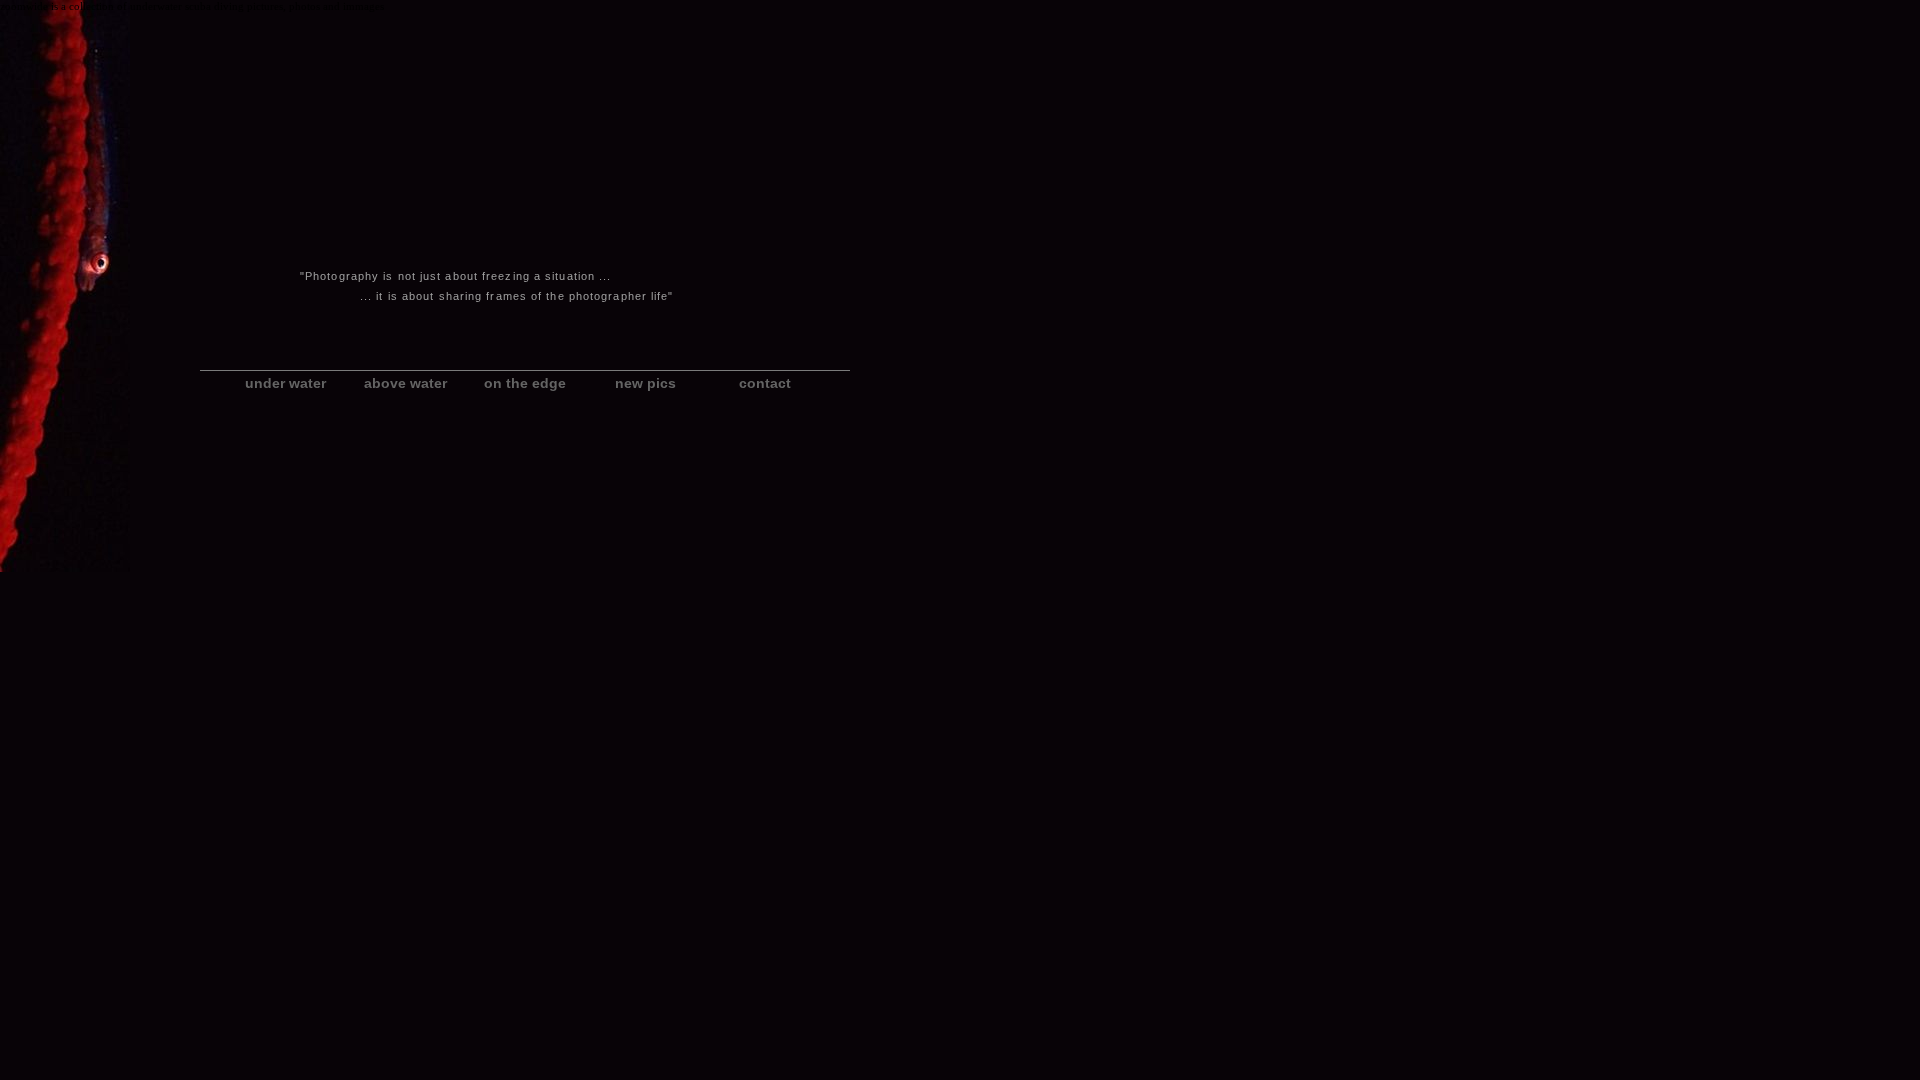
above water (405, 383)
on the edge (525, 383)
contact (765, 383)
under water (285, 383)
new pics (645, 383)
